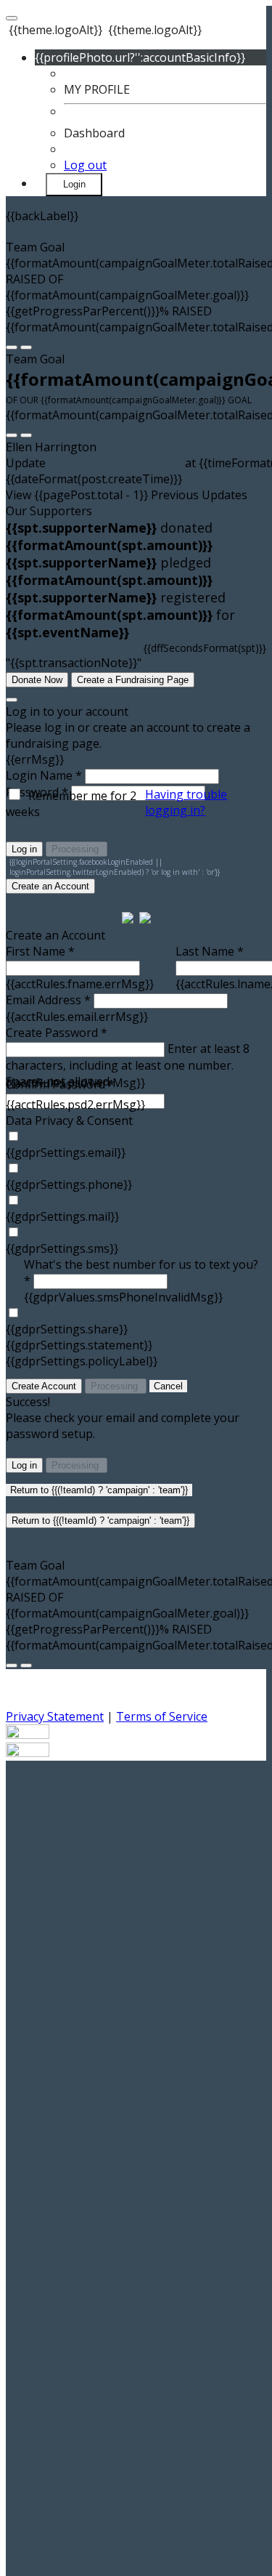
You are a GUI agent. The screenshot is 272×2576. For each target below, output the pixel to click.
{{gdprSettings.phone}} (69, 1184)
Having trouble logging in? (186, 802)
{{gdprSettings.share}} (67, 1329)
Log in (24, 849)
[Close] (12, 700)
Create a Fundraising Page (133, 680)
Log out (85, 165)
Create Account (44, 1386)
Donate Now (37, 680)
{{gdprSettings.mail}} (62, 1216)
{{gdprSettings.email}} (66, 1152)
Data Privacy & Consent (69, 1121)
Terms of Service (162, 1716)
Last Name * (210, 951)
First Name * (40, 951)
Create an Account (50, 886)
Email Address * (48, 1000)
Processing (77, 849)
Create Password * (57, 1033)
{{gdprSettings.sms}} (62, 1248)
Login (74, 184)
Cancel (168, 1386)
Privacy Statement (55, 1716)
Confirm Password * (60, 1084)
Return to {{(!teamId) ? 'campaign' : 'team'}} (99, 1490)
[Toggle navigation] (12, 18)
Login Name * (44, 775)
